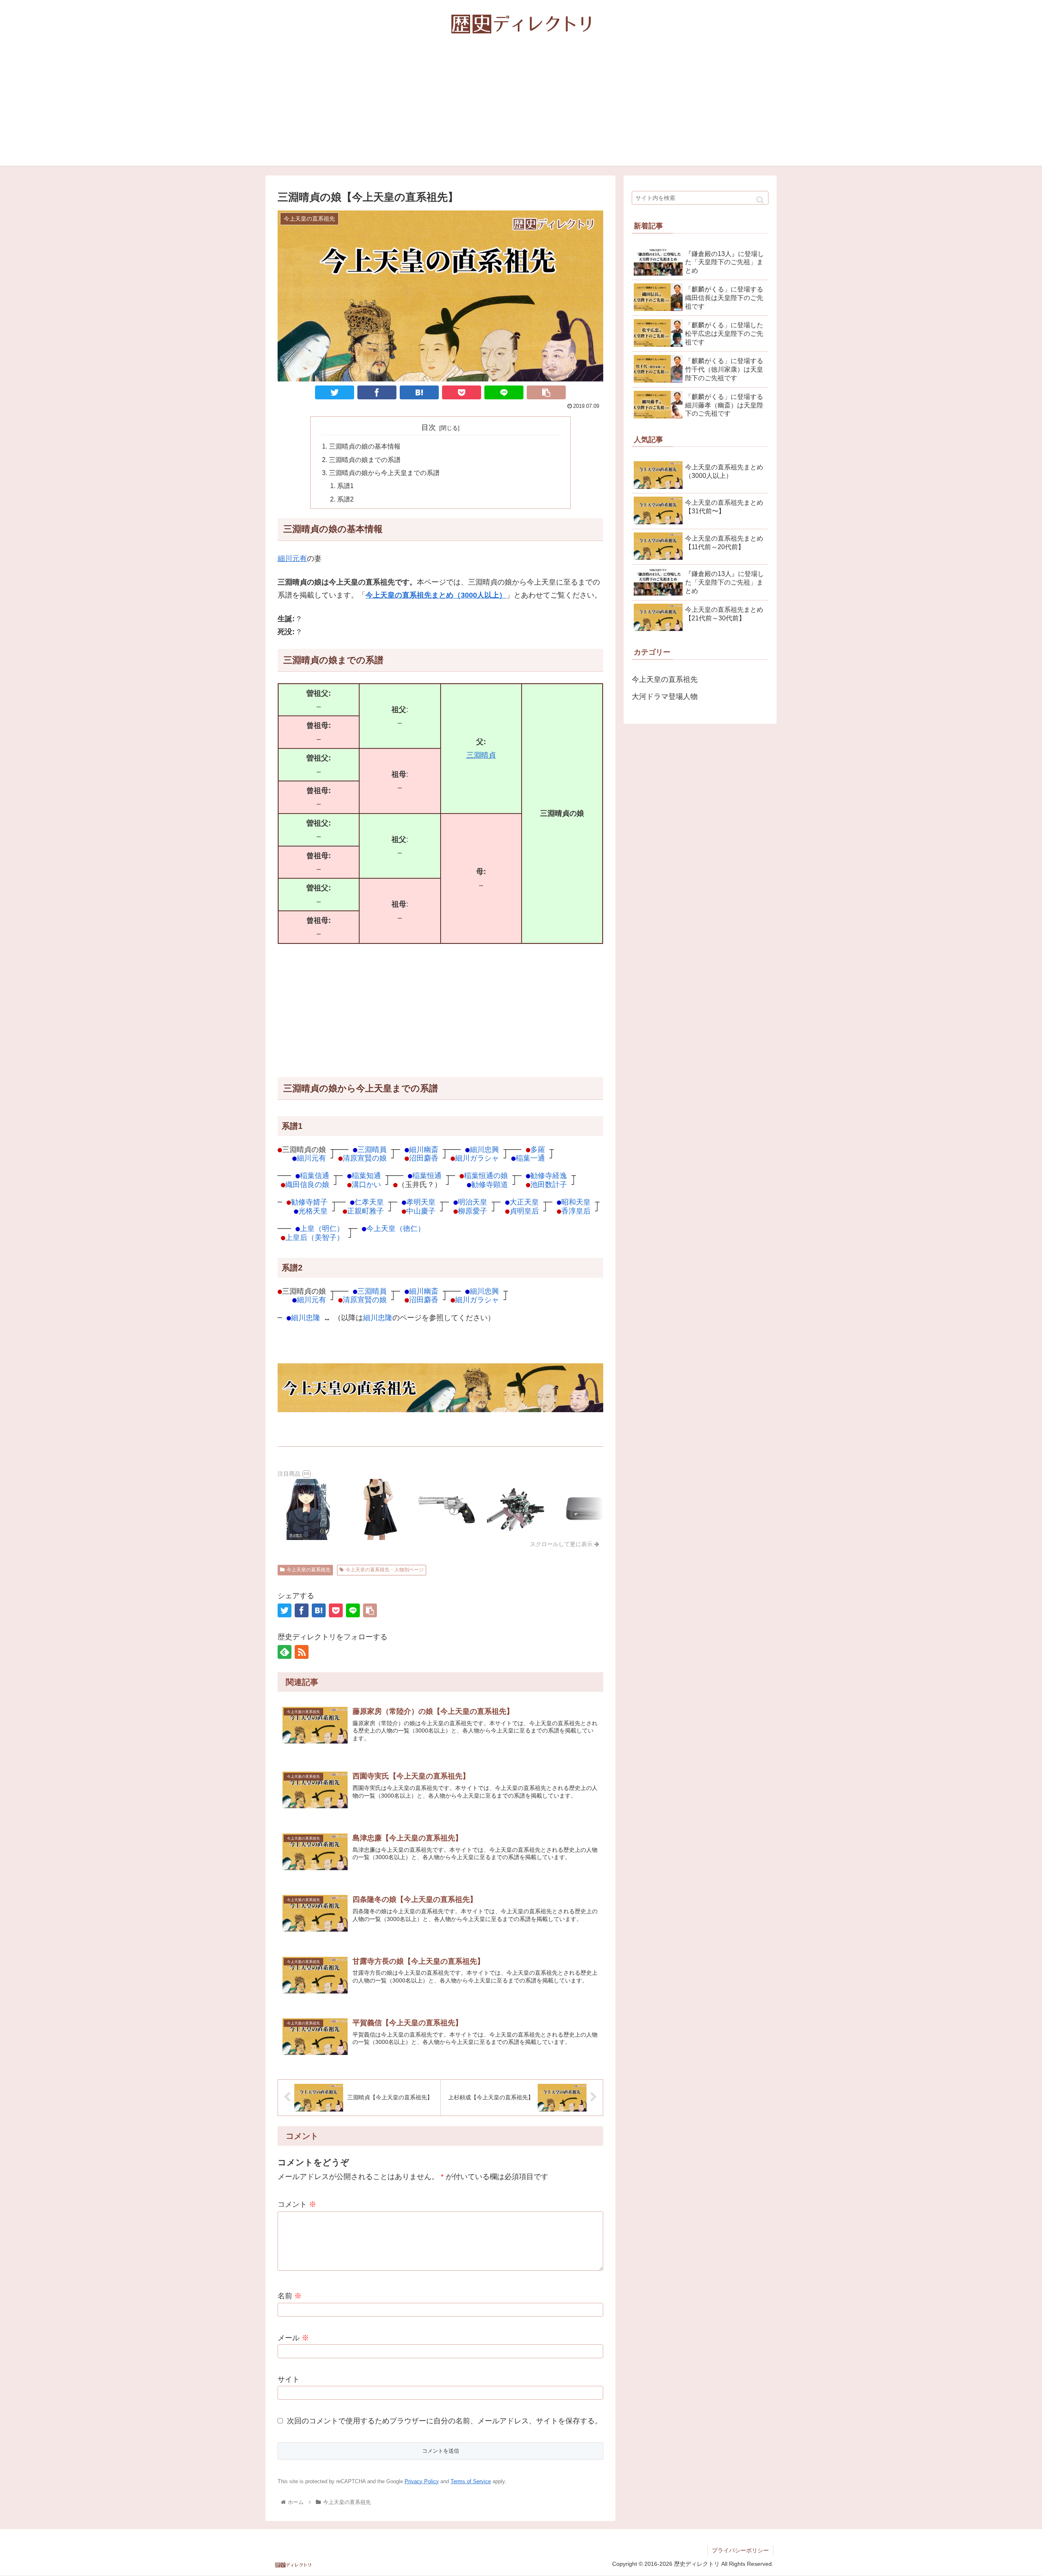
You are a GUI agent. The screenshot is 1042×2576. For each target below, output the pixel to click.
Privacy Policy (422, 2481)
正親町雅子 (366, 1211)
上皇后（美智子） (315, 1237)
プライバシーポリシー (740, 2550)
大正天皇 (524, 1202)
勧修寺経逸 (549, 1175)
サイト (289, 2379)
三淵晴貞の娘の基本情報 (365, 446)
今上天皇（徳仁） (396, 1228)
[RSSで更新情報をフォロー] (302, 1652)
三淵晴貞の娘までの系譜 (365, 460)
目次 (429, 427)
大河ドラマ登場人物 (665, 697)
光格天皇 (313, 1211)
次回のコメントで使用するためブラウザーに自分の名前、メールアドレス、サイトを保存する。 (444, 2421)
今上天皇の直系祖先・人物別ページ (385, 1570)
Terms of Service (471, 2481)
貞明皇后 (524, 1211)
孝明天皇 (421, 1202)
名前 (290, 2296)
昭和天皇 (576, 1202)
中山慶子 (421, 1211)
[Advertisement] (521, 109)
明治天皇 (473, 1202)
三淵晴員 (372, 1149)
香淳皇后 (576, 1211)
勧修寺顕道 (490, 1184)
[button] (760, 200)
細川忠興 (484, 1149)
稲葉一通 (530, 1158)
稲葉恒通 (427, 1175)
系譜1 (345, 486)
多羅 (538, 1149)
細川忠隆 (306, 1318)
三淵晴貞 (481, 755)
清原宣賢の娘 (365, 1158)
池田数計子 (549, 1184)
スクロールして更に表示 (562, 1544)
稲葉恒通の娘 (486, 1175)
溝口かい (366, 1184)
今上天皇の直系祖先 (309, 1570)
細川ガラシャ (477, 1158)
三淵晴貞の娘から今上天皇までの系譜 (384, 473)
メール (293, 2338)
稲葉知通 (366, 1175)
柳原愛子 (473, 1211)
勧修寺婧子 (309, 1202)
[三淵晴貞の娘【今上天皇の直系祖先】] (419, 392)
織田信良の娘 (307, 1184)
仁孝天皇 (369, 1202)
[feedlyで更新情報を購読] (285, 1652)
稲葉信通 (315, 1175)
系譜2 (345, 499)
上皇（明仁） (322, 1228)
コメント (297, 2204)
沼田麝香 (424, 1158)
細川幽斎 (424, 1149)
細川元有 (292, 559)
